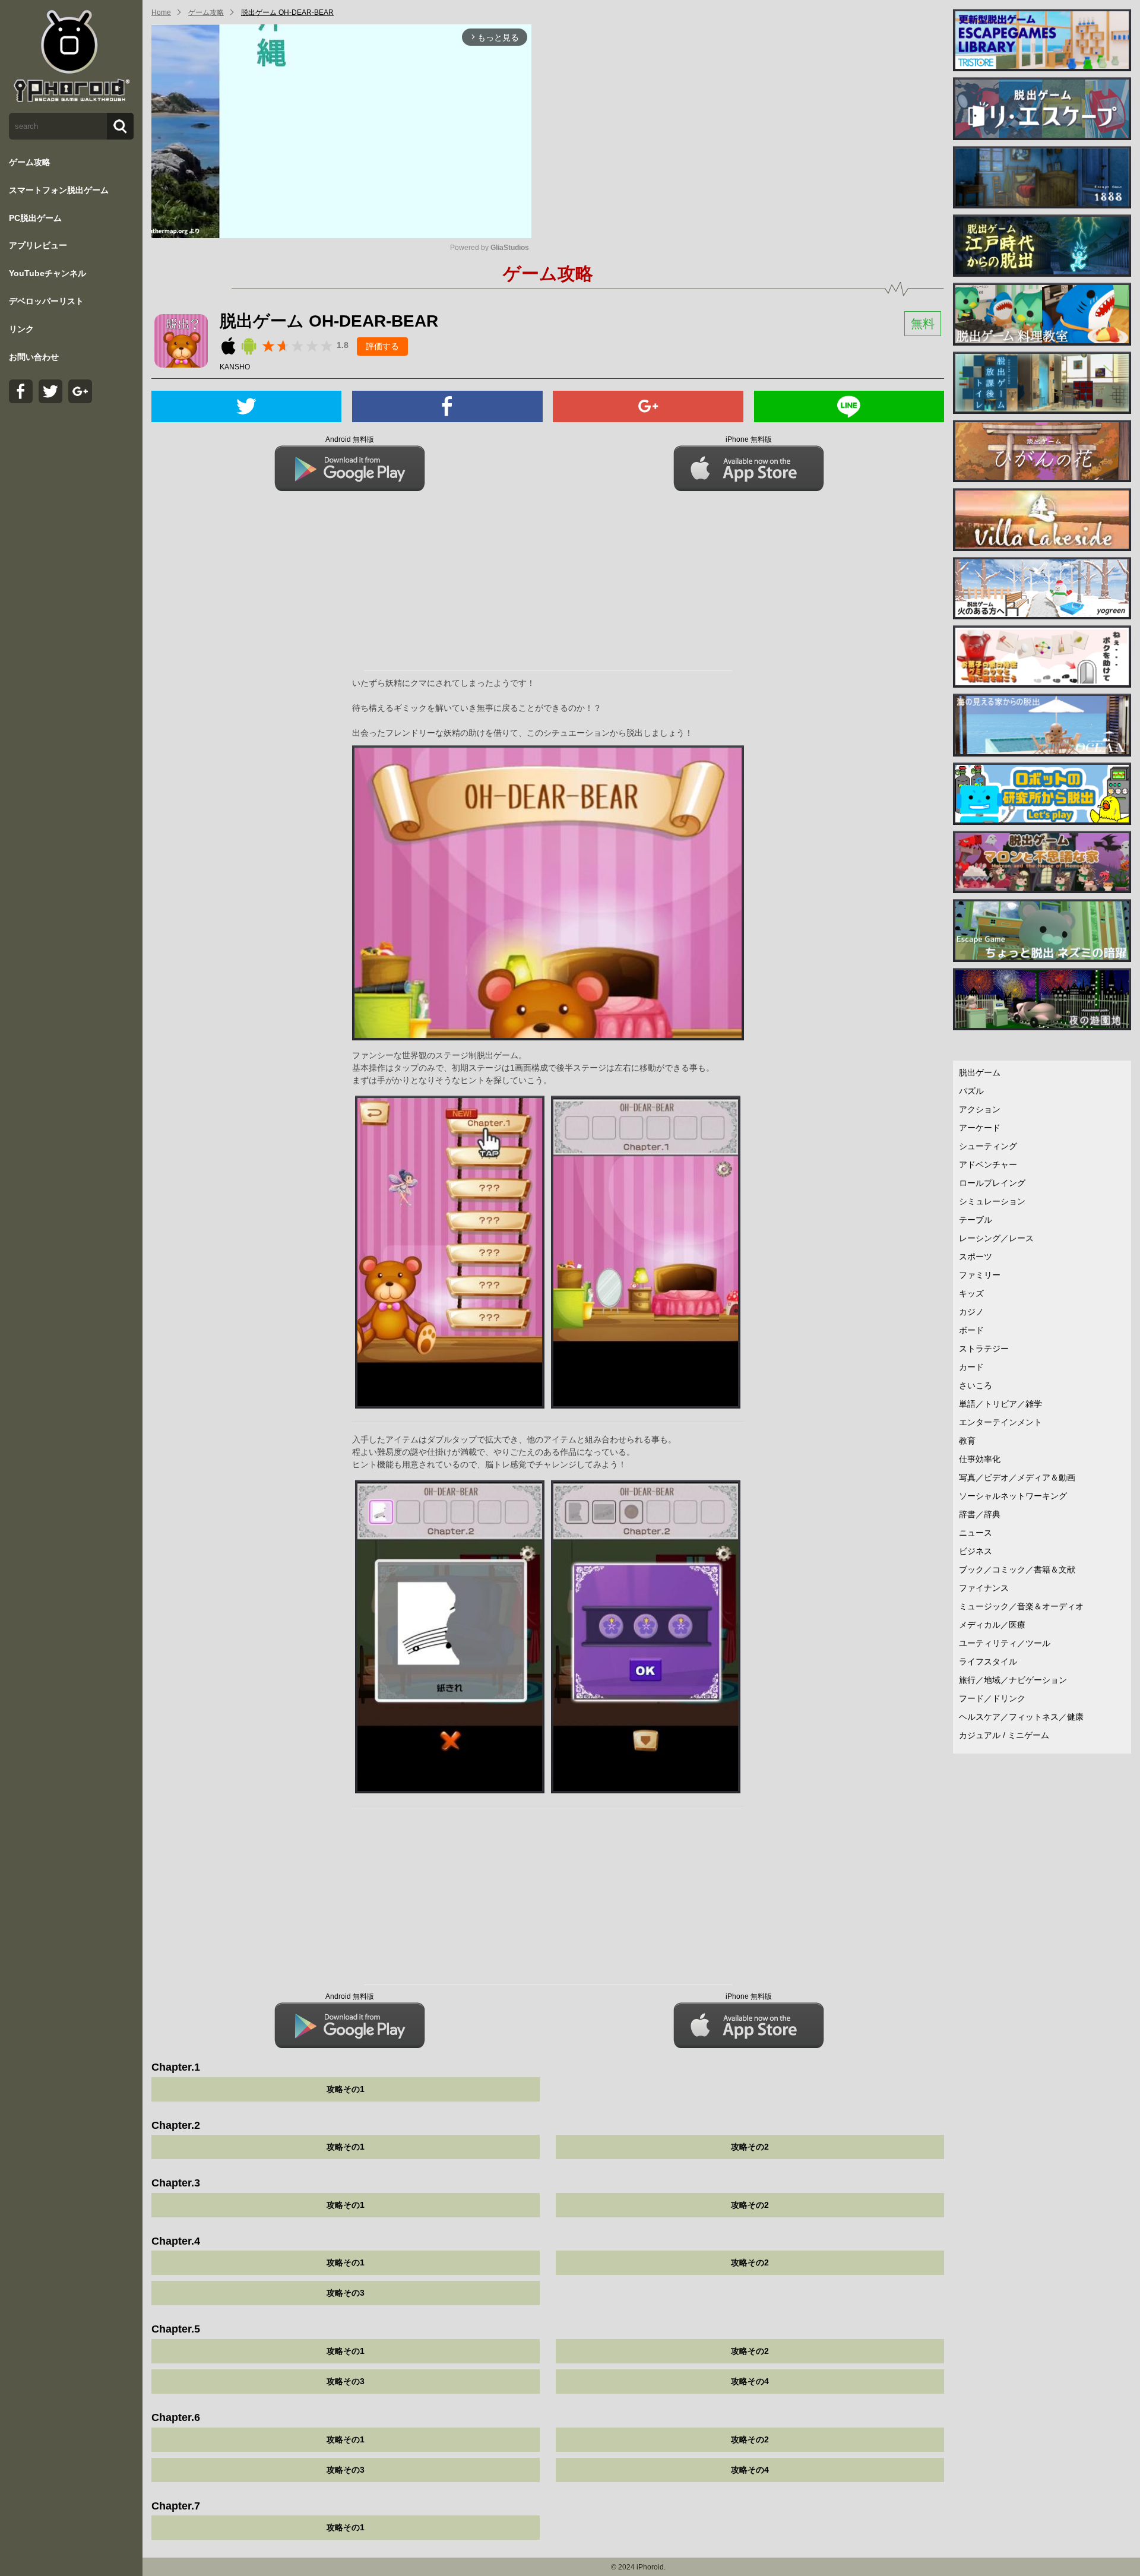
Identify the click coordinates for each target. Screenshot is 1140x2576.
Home (161, 12)
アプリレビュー (38, 245)
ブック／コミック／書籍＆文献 (1017, 1569)
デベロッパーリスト (46, 301)
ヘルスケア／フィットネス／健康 (1021, 1717)
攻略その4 (750, 2381)
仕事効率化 (980, 1459)
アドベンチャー (988, 1164)
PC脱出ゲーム (35, 218)
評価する (382, 346)
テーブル (976, 1220)
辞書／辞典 (980, 1514)
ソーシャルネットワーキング (1013, 1496)
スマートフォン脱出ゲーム (59, 190)
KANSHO (235, 367)
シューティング (988, 1146)
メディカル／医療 (992, 1625)
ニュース (976, 1533)
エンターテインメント (1000, 1422)
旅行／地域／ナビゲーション (1013, 1680)
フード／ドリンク (992, 1698)
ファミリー (980, 1275)
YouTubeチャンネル (47, 273)
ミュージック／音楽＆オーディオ (1021, 1606)
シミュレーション (992, 1201)
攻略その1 (346, 2089)
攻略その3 (346, 2293)
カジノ (971, 1312)
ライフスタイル (988, 1662)
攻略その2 (750, 2147)
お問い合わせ (34, 357)
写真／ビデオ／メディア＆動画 (1017, 1477)
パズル (971, 1091)
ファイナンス (984, 1588)
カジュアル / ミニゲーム (1004, 1735)
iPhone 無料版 (749, 439)
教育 (967, 1441)
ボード (971, 1330)
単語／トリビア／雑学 (1000, 1404)
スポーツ (976, 1257)
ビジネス (976, 1551)
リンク (21, 329)
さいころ (976, 1385)
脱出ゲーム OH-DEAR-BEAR (287, 12)
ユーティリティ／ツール (1005, 1643)
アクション (980, 1109)
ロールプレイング (992, 1183)
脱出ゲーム (980, 1072)
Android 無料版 (350, 439)
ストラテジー (984, 1349)
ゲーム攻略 (30, 162)
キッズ (971, 1293)
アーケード (980, 1128)
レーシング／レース (996, 1238)
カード (971, 1367)
